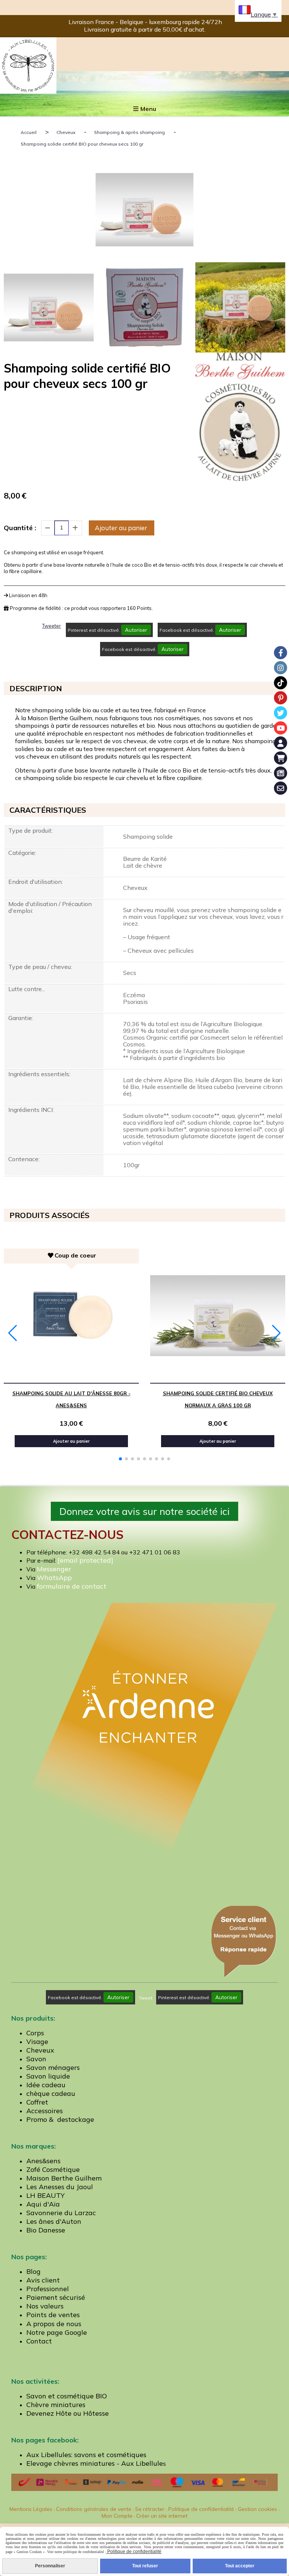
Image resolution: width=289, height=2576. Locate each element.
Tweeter (52, 626)
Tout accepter (240, 2566)
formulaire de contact (72, 1586)
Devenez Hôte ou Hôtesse (68, 2413)
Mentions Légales (31, 2509)
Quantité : (20, 528)
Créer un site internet (162, 2516)
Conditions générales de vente (94, 2509)
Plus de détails (106, 1377)
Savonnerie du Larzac (61, 2213)
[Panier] (281, 758)
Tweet (146, 1998)
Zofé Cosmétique (53, 2169)
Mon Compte (117, 2516)
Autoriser (136, 630)
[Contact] (281, 788)
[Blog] (281, 773)
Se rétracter (150, 2509)
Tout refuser (145, 2566)
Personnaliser (50, 2566)
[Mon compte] (281, 743)
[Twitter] (281, 713)
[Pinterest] (281, 698)
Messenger (54, 1569)
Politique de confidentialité (201, 2509)
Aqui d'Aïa (43, 2204)
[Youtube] (281, 728)
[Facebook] (281, 653)
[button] (120, 1459)
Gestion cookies (258, 2509)
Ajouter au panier (121, 528)
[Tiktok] (281, 683)
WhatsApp (54, 1578)
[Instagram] (281, 668)
